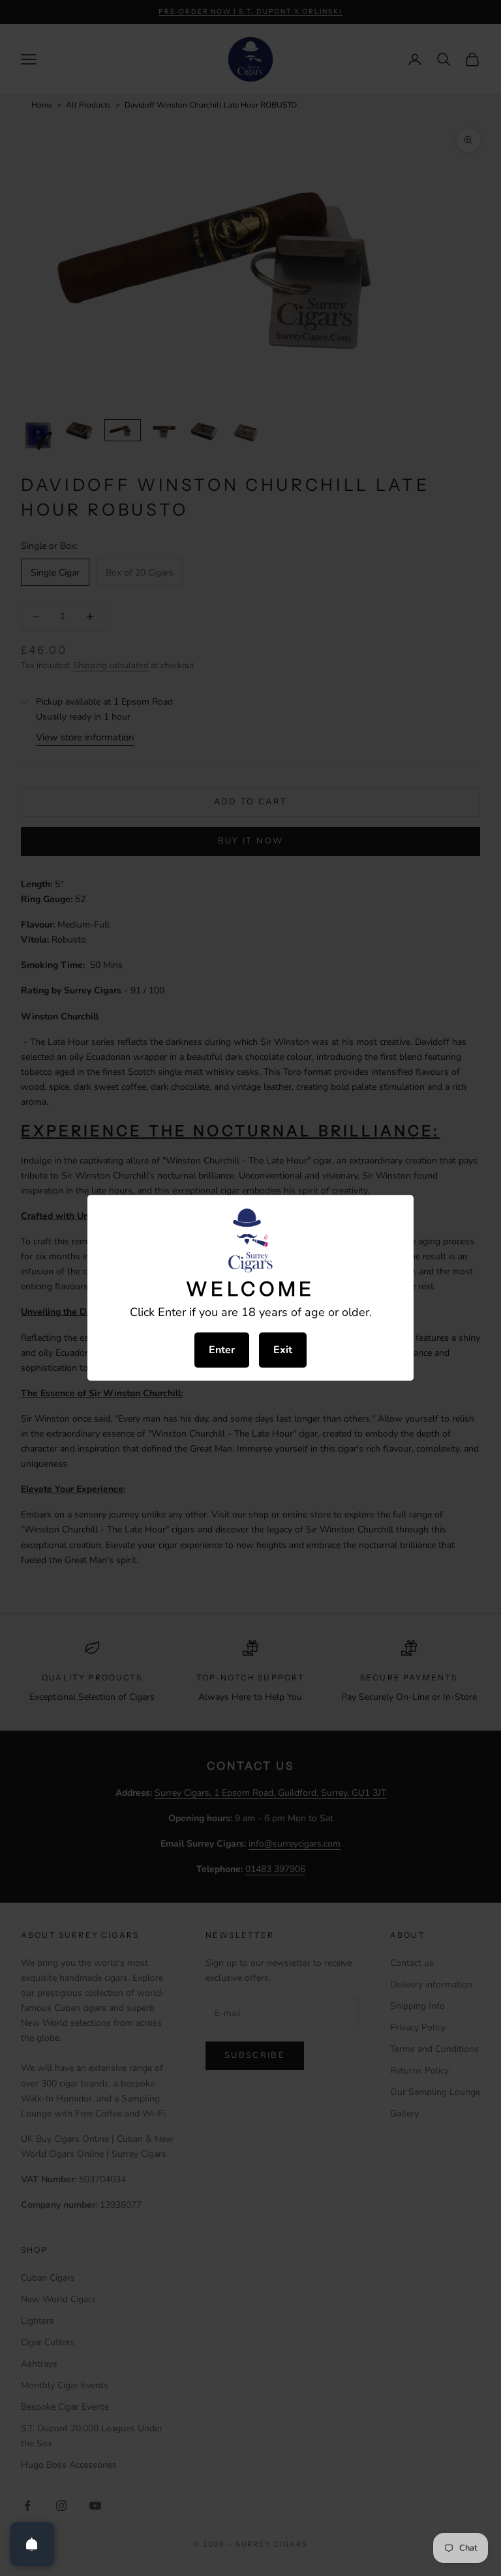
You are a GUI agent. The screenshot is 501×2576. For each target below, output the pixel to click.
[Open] (32, 2544)
